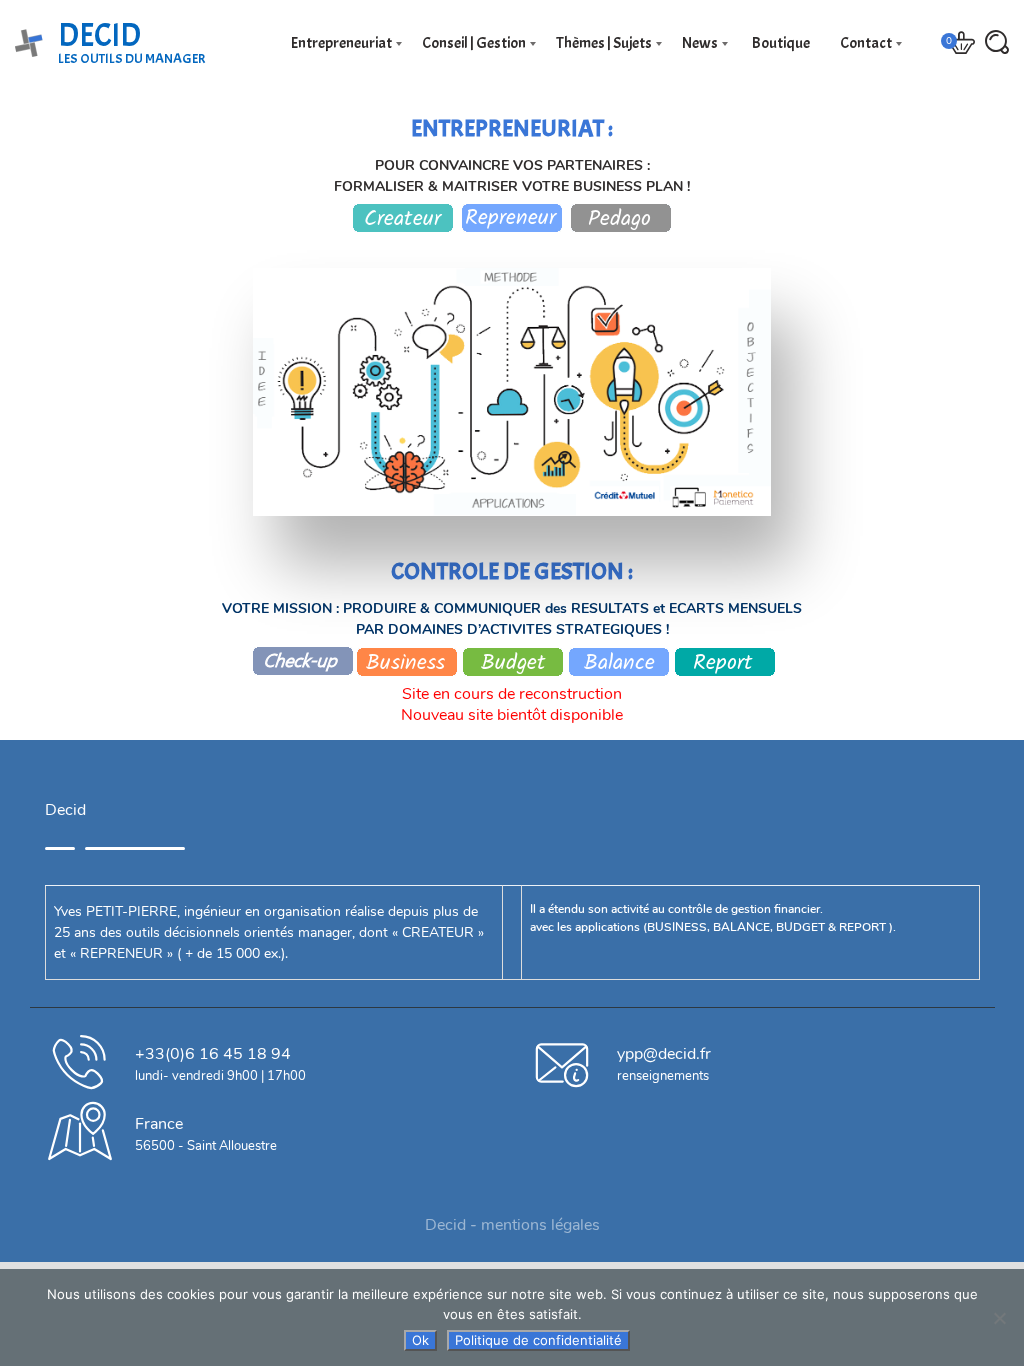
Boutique (779, 43)
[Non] (999, 1318)
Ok (420, 1340)
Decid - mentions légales (512, 1225)
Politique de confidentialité (538, 1340)
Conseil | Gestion (474, 43)
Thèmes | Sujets (604, 43)
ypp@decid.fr (664, 1054)
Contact (866, 43)
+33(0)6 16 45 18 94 (213, 1054)
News (700, 43)
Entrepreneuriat (341, 43)
